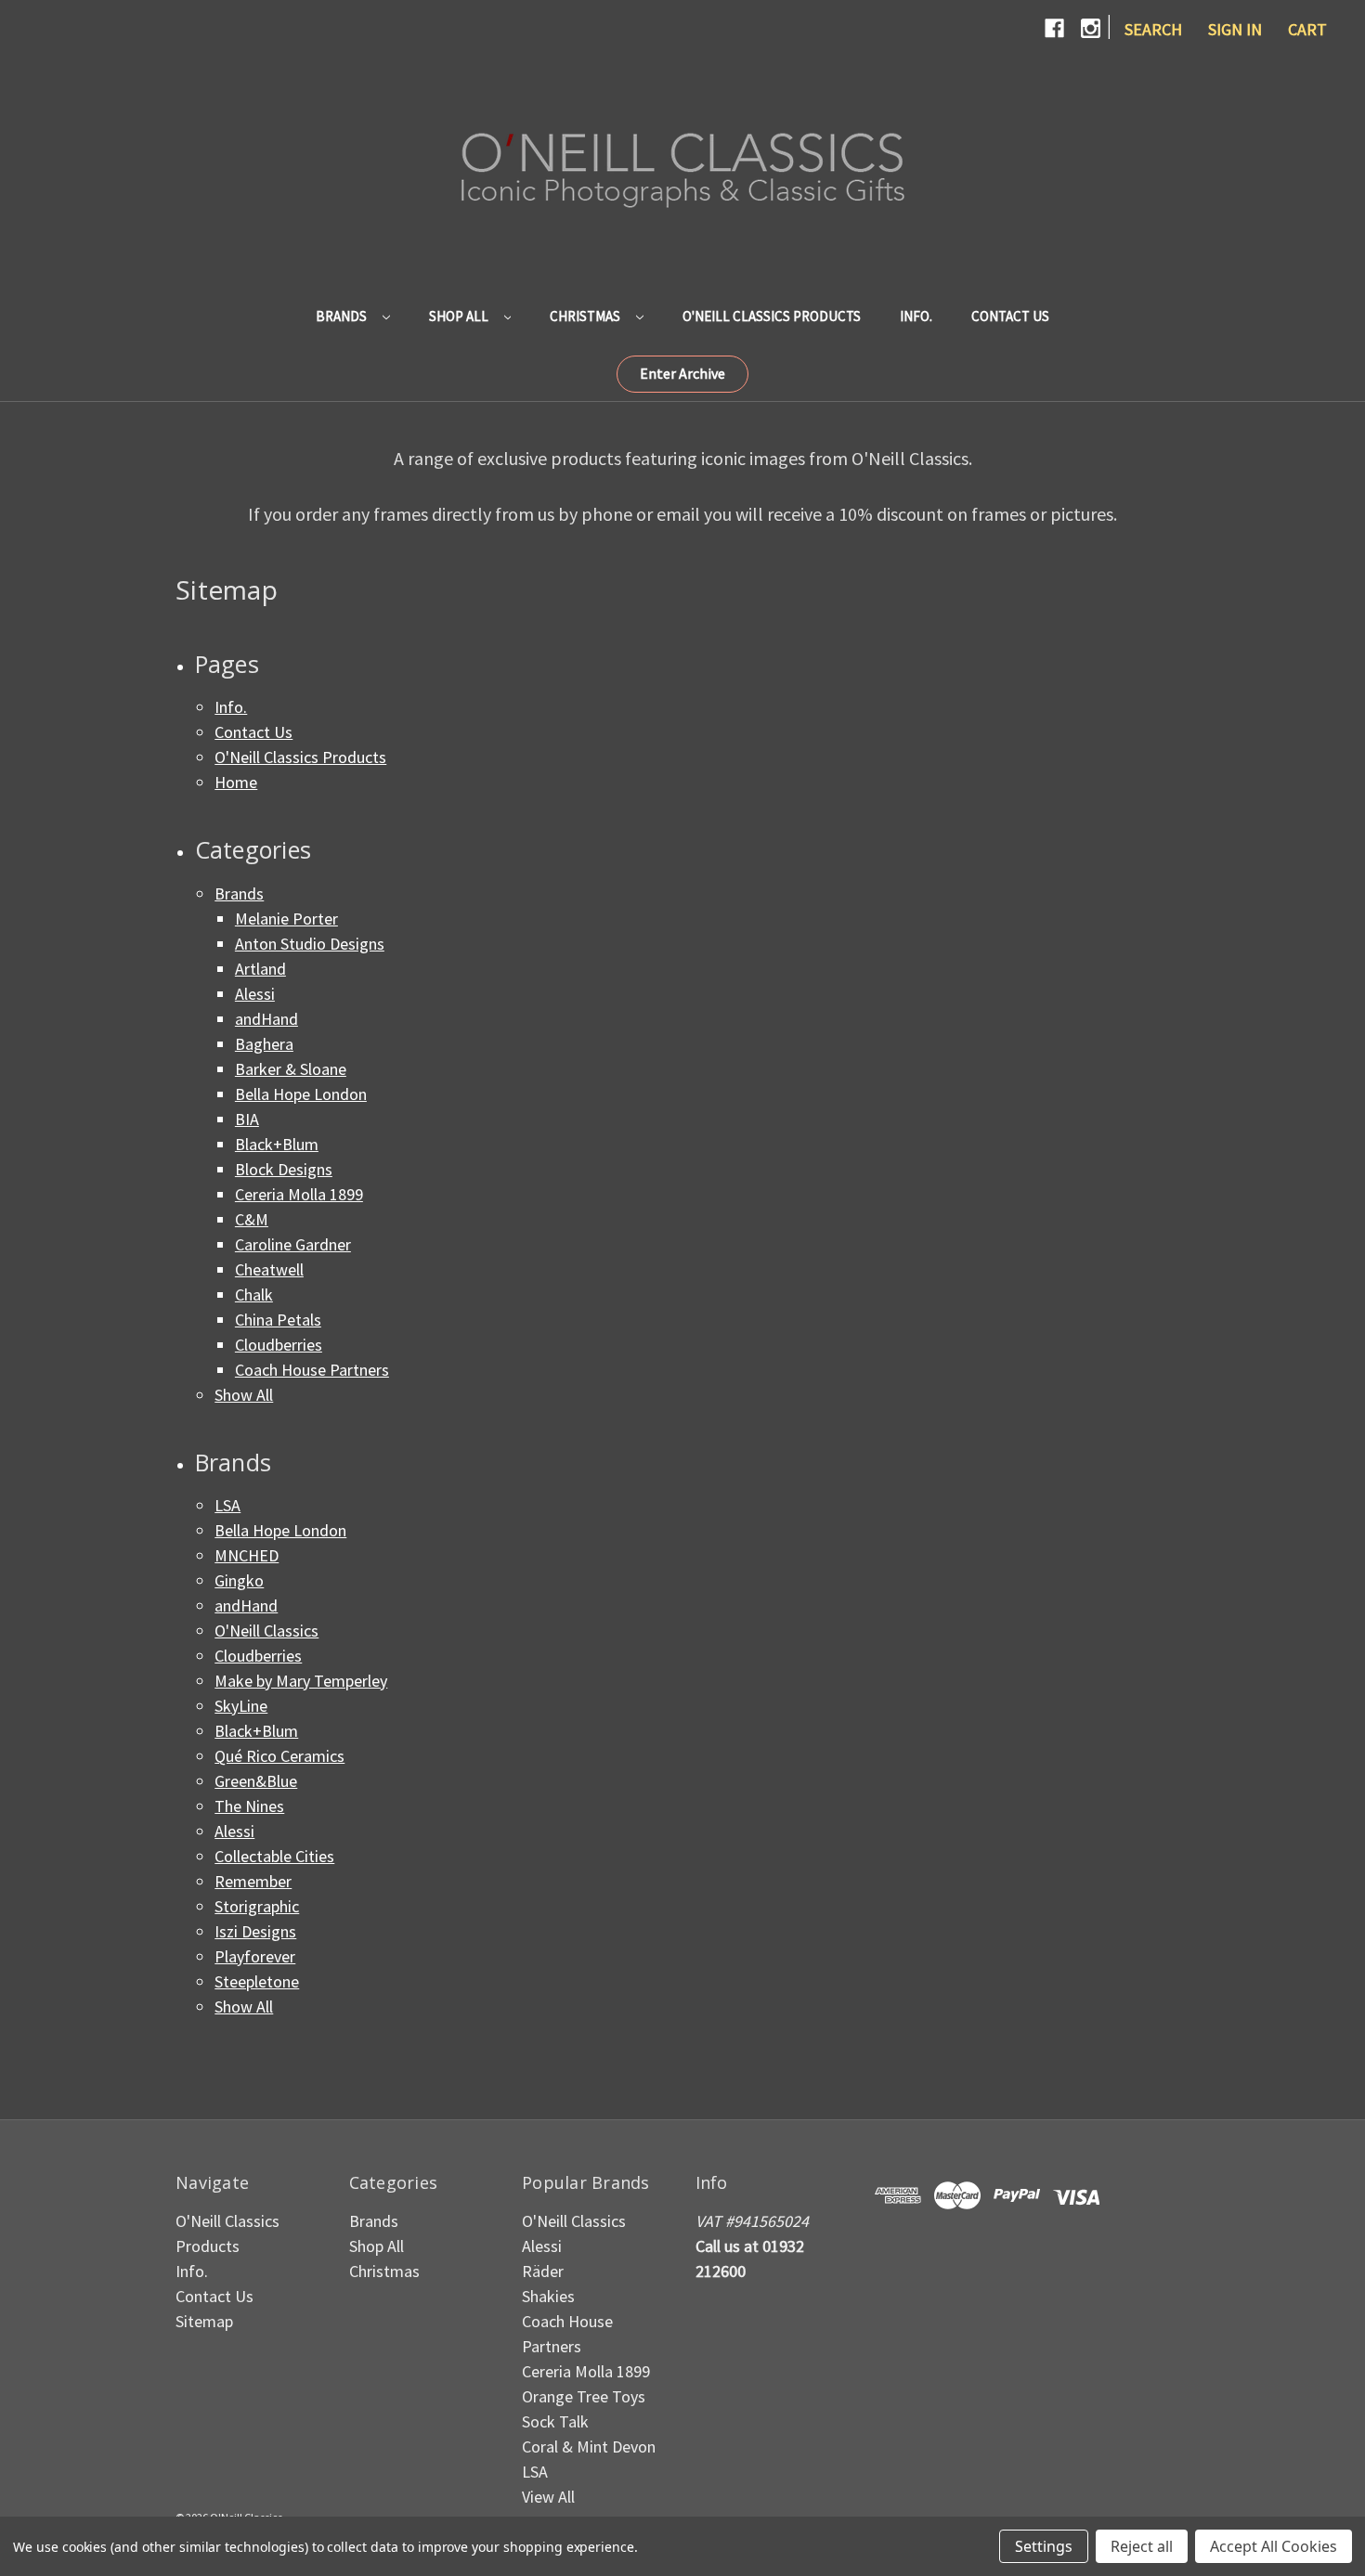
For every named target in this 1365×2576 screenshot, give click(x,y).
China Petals (278, 1320)
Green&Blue (256, 1781)
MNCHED (247, 1555)
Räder (543, 2271)
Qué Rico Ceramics (279, 1756)
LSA (227, 1505)
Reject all (1142, 2546)
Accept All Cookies (1274, 2546)
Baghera (264, 1044)
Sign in (1235, 29)
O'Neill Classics (266, 1631)
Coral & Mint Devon (589, 2447)
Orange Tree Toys (584, 2396)
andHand (266, 1019)
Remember (253, 1881)
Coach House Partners (312, 1370)
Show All (244, 1395)
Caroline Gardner (293, 1244)
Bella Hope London (301, 1094)
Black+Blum (277, 1144)
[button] (682, 374)
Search (1153, 29)
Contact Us (1010, 316)
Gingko (239, 1580)
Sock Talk (555, 2421)
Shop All (460, 316)
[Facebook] (1054, 28)
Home (236, 782)
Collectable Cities (274, 1856)
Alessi (255, 994)
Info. (916, 316)
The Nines (249, 1806)
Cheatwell (269, 1269)
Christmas (586, 316)
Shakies (548, 2296)
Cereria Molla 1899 (299, 1194)
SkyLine (241, 1706)
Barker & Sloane (291, 1069)
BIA (247, 1119)
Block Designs (284, 1169)
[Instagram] (1091, 28)
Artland (260, 969)
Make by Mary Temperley (301, 1681)
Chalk (254, 1294)
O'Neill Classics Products (772, 316)
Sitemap (204, 2321)
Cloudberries (279, 1345)
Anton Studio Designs (310, 944)
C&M (252, 1219)
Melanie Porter (286, 919)
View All (548, 2497)
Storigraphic (257, 1906)
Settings (1044, 2546)
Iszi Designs (255, 1931)
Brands (343, 316)
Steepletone (257, 1981)
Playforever (255, 1956)
